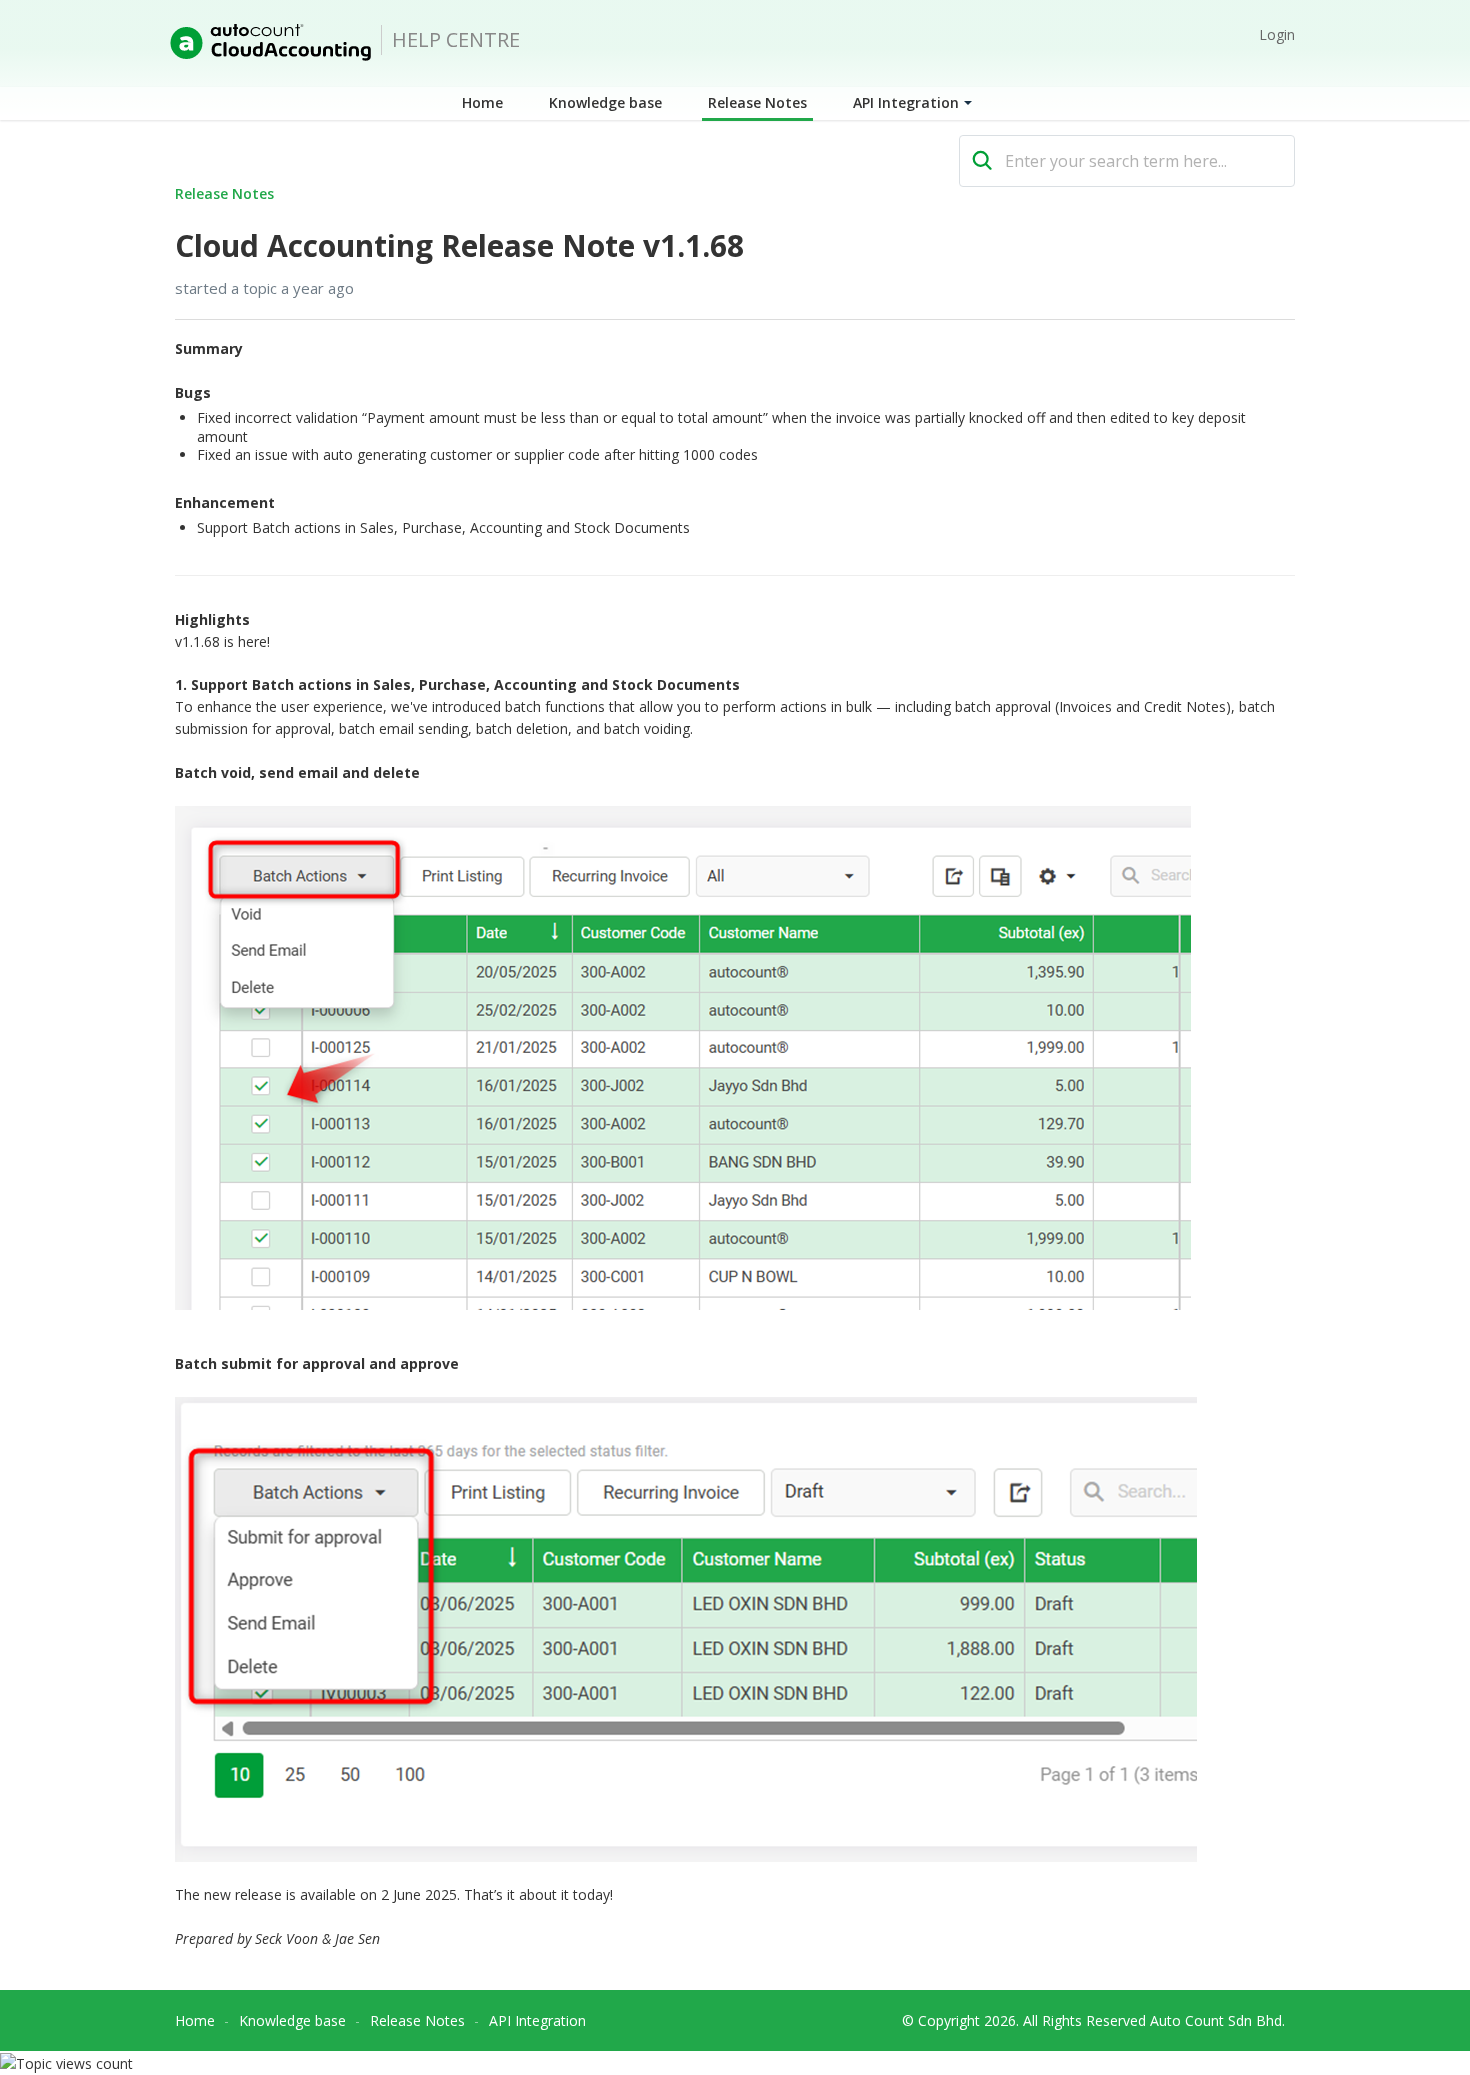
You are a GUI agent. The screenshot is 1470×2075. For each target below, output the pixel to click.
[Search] (982, 161)
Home (482, 102)
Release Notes (757, 102)
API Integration (906, 102)
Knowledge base (605, 102)
